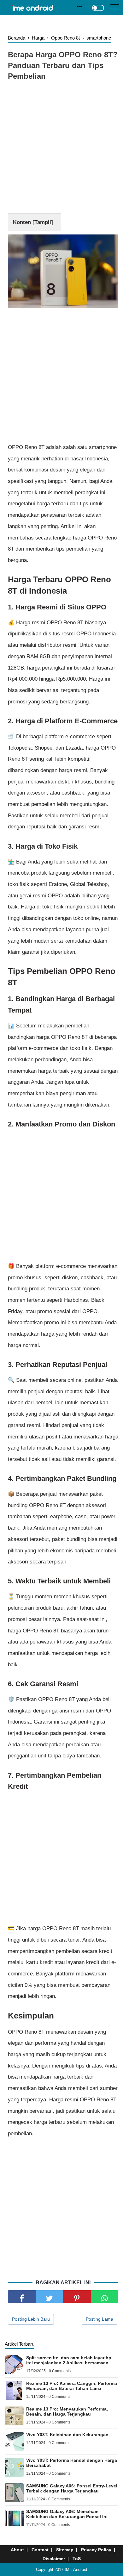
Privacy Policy (96, 2550)
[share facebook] (22, 2297)
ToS (77, 2559)
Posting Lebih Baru (31, 2319)
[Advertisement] (61, 148)
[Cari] (80, 7)
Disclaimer (54, 2559)
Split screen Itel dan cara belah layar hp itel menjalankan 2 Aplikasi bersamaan (69, 2360)
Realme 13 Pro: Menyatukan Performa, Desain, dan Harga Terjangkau (67, 2411)
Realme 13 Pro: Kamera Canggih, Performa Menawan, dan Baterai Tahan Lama (72, 2386)
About (17, 2550)
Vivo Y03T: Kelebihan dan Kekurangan (67, 2435)
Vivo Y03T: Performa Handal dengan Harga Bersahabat (72, 2463)
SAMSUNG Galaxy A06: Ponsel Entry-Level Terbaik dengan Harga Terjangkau (72, 2488)
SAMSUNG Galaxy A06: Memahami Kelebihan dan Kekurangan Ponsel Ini (67, 2514)
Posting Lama (100, 2319)
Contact (40, 2550)
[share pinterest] (77, 2297)
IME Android (76, 2570)
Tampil (43, 222)
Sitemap (65, 2550)
